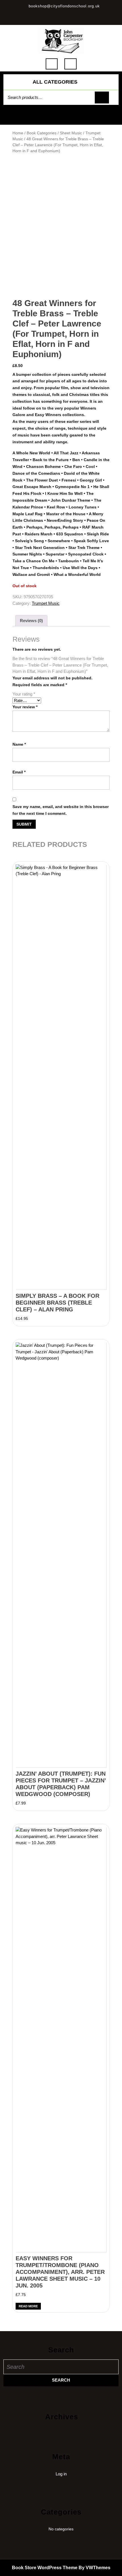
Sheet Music (71, 133)
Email (19, 772)
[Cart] (61, 118)
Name (19, 744)
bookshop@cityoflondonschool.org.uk (64, 6)
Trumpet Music (46, 603)
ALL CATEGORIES (55, 82)
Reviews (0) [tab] (31, 621)
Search (102, 98)
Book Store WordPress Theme (45, 2568)
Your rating (24, 694)
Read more (28, 2306)
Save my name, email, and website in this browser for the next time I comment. (61, 810)
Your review (25, 707)
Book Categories (42, 133)
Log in (61, 2474)
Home (18, 133)
